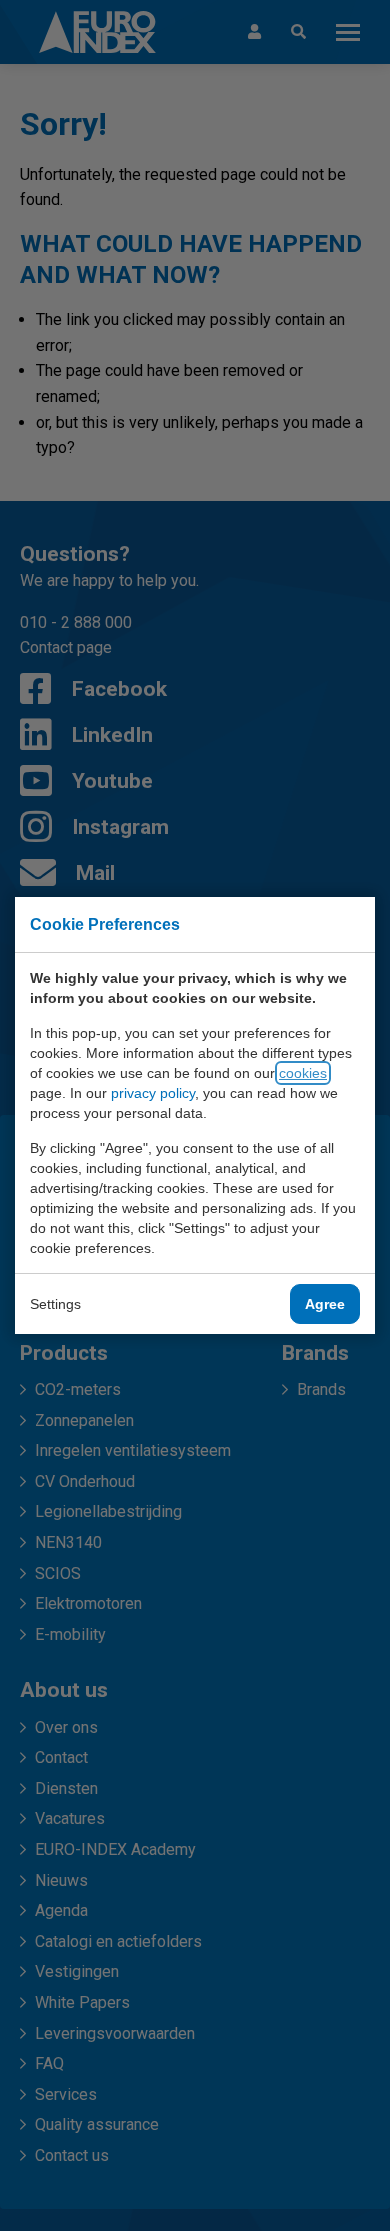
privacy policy (153, 1093)
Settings (55, 1304)
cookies (303, 1073)
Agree (325, 1304)
